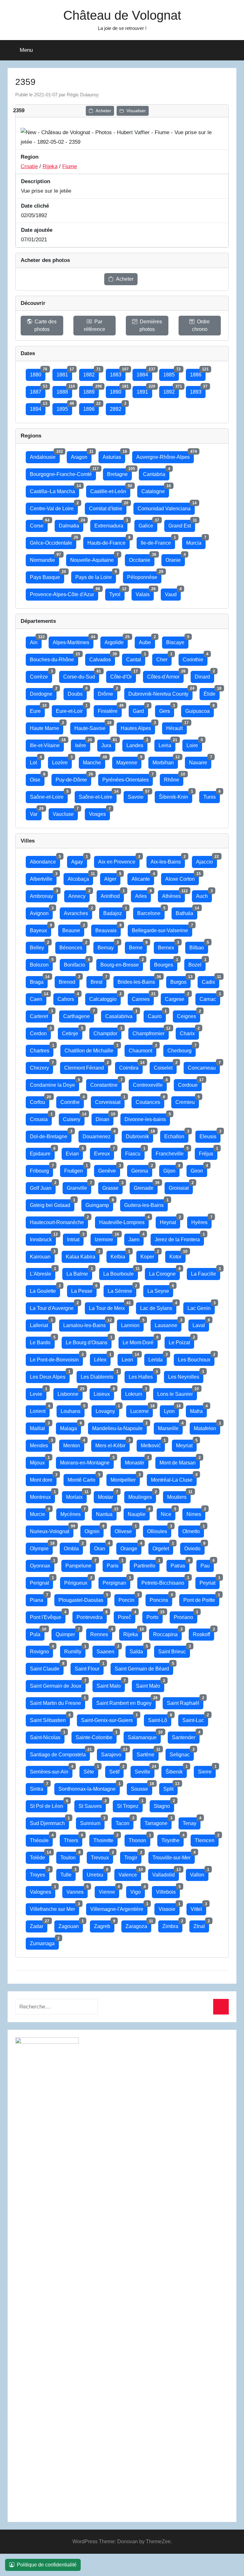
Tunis (212, 795)
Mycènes (73, 1513)
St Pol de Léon (49, 1805)
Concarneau (204, 1066)
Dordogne (43, 692)
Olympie (41, 1547)
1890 (118, 390)
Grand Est (182, 524)
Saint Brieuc (174, 1650)
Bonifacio (77, 963)
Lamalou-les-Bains (87, 1324)
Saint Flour (89, 1667)
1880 (38, 373)
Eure (37, 709)
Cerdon (40, 1032)
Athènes (173, 895)
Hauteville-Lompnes (124, 1221)
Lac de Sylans (158, 1307)
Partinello (147, 1564)
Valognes (43, 1890)
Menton (74, 1444)
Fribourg (41, 1169)
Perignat (41, 1581)
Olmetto (193, 1530)
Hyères (201, 1221)
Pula (37, 1633)
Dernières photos (151, 325)
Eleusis (210, 1135)
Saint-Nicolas (47, 1736)
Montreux (42, 1495)
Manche (94, 761)
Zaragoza (138, 1925)
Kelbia (120, 1255)
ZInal (201, 1925)
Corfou (40, 1101)
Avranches (78, 912)
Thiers (73, 1839)
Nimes (196, 1513)
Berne (138, 946)
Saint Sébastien (50, 1719)
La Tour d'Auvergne (54, 1307)
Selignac (182, 1753)
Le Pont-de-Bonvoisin (56, 1358)
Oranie (175, 558)
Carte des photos (46, 325)
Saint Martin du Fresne (58, 1701)
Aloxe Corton (182, 877)
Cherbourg (182, 1049)
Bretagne (119, 473)
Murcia (196, 541)
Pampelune (81, 1564)
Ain (36, 641)
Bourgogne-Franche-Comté (63, 473)
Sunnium (92, 1822)
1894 (38, 407)
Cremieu (187, 1101)
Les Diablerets (99, 1375)
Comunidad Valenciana (166, 507)
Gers (167, 709)
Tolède (40, 1856)
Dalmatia (71, 524)
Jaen (136, 1238)
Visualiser (136, 111)
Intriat (75, 1238)
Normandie (44, 558)
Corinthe (72, 1101)
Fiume (70, 166)
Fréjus (208, 1152)
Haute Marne (47, 727)
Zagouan (71, 1925)
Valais (145, 593)
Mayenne (129, 761)
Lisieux (104, 1392)
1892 (171, 390)
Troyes (40, 1873)
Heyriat (170, 1221)
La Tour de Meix (109, 1307)
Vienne (109, 1890)
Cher (164, 658)
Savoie (138, 795)
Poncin (129, 1598)
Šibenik (176, 1770)
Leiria (167, 744)
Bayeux (41, 929)
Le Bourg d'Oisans (89, 1341)
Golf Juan (43, 1186)
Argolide (116, 641)
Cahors (68, 998)
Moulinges (142, 1495)
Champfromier (151, 1032)
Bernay (108, 946)
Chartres (42, 1049)
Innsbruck (43, 1238)
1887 (38, 390)
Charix (189, 1032)
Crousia (41, 1118)
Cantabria (156, 473)
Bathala (186, 912)
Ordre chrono (201, 325)
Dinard (204, 675)
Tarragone (158, 1822)
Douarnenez (99, 1135)
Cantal (136, 658)
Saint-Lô (160, 1719)
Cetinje (72, 1032)
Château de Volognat (122, 15)
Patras (180, 1564)
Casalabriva (121, 1015)
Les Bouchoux (196, 1358)
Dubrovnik (139, 1135)
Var (36, 813)
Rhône (174, 778)
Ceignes (189, 1015)
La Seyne (160, 1289)
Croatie (29, 166)
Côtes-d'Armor (165, 675)
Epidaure (42, 1152)
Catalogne (155, 490)
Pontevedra (92, 1616)
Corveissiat (110, 1101)
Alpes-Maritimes (73, 641)
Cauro (157, 1015)
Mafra (198, 1410)
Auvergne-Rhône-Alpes (165, 455)
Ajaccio (207, 860)
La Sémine (122, 1289)
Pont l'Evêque (48, 1616)
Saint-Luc (195, 1719)
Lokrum (136, 1392)
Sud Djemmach (49, 1822)
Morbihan (165, 761)
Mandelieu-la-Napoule (119, 1427)
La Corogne (164, 1272)
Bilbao (199, 946)
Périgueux (78, 1581)
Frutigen (76, 1169)
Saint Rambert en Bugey (126, 1701)
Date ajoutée (37, 230)
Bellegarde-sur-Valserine (162, 929)
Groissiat (181, 1186)
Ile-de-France (158, 541)
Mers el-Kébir (112, 1444)
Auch (204, 895)
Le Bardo (42, 1341)
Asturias (114, 455)
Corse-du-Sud (81, 675)
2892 (118, 407)
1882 (91, 373)
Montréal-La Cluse (174, 1478)
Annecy (79, 895)
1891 (144, 390)
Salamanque (144, 1736)
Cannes (143, 998)
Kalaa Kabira (83, 1255)
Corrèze (41, 675)
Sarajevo (113, 1753)
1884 (144, 373)
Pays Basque (47, 576)
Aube (147, 641)
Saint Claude (47, 1667)
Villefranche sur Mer (54, 1908)
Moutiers (179, 1495)
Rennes (101, 1633)
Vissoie (169, 1908)
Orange (131, 1547)
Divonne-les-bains (147, 1118)
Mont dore (43, 1478)
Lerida (158, 1358)
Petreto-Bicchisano (165, 1581)
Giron (199, 1169)
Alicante (143, 877)
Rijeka (50, 166)
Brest (98, 980)
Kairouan (42, 1255)
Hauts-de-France (108, 541)
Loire (194, 744)
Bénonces (73, 946)
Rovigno (41, 1650)
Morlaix (76, 1495)
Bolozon (41, 963)
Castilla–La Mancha (54, 490)
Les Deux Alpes (50, 1375)
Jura (108, 744)
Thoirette (105, 1839)
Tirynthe (173, 1839)
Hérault (176, 727)
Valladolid (166, 1873)
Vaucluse (65, 813)
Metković (153, 1444)
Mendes (41, 1444)
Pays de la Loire (96, 576)
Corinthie (195, 658)
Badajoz (115, 912)
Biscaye (177, 641)
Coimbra (131, 1066)
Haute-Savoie (92, 727)
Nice (168, 1513)
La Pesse (84, 1289)
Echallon (176, 1135)
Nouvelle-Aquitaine (94, 558)
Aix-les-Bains (168, 860)
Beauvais (108, 929)
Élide (212, 692)
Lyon (171, 1410)
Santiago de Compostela (60, 1753)
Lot (35, 761)
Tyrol (117, 593)
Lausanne (168, 1324)
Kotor (177, 1255)
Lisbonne (70, 1392)
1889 (91, 390)
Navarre (200, 761)
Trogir (133, 1856)
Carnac (210, 998)
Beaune (73, 929)
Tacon (125, 1822)
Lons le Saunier (177, 1392)
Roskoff (203, 1633)
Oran (102, 1547)
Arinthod (112, 895)
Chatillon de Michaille (91, 1049)
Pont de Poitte (201, 1598)
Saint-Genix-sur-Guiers (109, 1719)
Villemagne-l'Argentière (119, 1908)
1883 (118, 373)
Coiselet (165, 1066)
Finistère (110, 709)
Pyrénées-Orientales (128, 778)
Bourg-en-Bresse (122, 963)
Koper (149, 1255)
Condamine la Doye (54, 1083)
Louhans (73, 1410)
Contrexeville (150, 1083)
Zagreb (104, 1925)
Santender (186, 1736)
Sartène (148, 1753)
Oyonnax (42, 1564)
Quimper (67, 1633)
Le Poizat (181, 1341)
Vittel (198, 1908)
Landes (137, 744)
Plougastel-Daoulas (83, 1598)
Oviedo (194, 1547)
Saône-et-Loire (49, 795)
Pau (207, 1564)
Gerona (142, 1169)
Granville (79, 1186)
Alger (112, 877)
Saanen (108, 1650)
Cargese (177, 998)
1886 (198, 373)
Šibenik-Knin (176, 795)
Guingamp (99, 1204)
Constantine (106, 1083)
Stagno (164, 1805)
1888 (64, 390)
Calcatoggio (105, 998)
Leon (129, 1358)
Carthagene (79, 1015)
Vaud (173, 593)
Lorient (40, 1410)
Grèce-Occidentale (53, 541)
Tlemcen (207, 1839)
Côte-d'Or (123, 675)
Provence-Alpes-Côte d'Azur (64, 593)
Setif (116, 1770)
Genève (109, 1169)
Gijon (171, 1169)
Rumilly (75, 1650)
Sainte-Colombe (96, 1736)
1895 (64, 407)
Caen (38, 998)
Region (30, 157)
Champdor (107, 1032)
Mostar (108, 1495)
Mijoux (39, 1461)
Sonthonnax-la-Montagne (89, 1787)
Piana (39, 1598)
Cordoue (190, 1083)
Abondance (45, 860)
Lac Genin (201, 1307)
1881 (64, 373)
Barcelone (151, 912)
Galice (148, 524)
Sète (91, 1770)
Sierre (207, 1770)
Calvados (102, 658)
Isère (83, 744)
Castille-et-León (110, 490)
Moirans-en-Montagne (87, 1461)
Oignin (94, 1530)
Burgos (180, 980)
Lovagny (107, 1410)
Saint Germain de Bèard (144, 1667)
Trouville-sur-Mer (174, 1856)
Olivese (125, 1530)
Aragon (81, 455)
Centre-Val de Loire (54, 507)
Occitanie (142, 558)
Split (170, 1787)
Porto (155, 1616)
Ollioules (159, 1530)
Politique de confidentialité (47, 2565)
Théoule (41, 1839)
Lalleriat (41, 1324)
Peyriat (210, 1581)
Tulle (68, 1873)
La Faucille (206, 1272)
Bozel (197, 963)
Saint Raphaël (185, 1701)
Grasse (112, 1186)
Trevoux (102, 1856)
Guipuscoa (200, 709)
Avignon (41, 912)
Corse (39, 524)
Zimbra (172, 1925)
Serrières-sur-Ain (51, 1770)
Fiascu (135, 1152)
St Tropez (130, 1805)
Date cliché (35, 206)
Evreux (104, 1152)
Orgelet (163, 1547)
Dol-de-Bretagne (51, 1135)
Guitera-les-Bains (146, 1204)
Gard (140, 709)
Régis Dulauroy (83, 95)
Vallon (199, 1873)
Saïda (138, 1650)
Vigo (138, 1890)
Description (36, 181)
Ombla (73, 1547)
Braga (39, 980)
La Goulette (45, 1289)
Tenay (192, 1822)
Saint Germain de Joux (58, 1684)
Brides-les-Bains (138, 980)
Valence (130, 1873)
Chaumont (142, 1049)
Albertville (43, 877)
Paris (115, 1564)
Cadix (210, 980)
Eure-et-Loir (71, 709)
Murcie (40, 1513)
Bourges (166, 963)
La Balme (79, 1272)
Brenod (69, 980)
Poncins (161, 1598)
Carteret (41, 1015)
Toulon (70, 1856)
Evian (74, 1152)
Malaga (71, 1427)
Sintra (39, 1787)
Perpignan (116, 1581)
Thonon (139, 1839)
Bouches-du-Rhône (54, 658)
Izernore (106, 1238)
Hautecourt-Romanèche (59, 1221)
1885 (171, 373)
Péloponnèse (144, 576)
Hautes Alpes (138, 727)
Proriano (186, 1616)
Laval (201, 1324)
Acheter (103, 111)
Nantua (106, 1513)
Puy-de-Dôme (73, 778)
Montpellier (125, 1478)
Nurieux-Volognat (52, 1530)
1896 (91, 407)
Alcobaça (80, 877)
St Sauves (92, 1805)
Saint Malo (111, 1684)
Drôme (108, 692)
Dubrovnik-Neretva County (160, 692)
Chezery (41, 1066)
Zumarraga (44, 1942)
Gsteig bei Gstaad (52, 1204)
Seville (145, 1770)
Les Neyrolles (186, 1375)
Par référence (95, 325)
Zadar (39, 1925)
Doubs (77, 692)
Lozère (62, 761)
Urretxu (97, 1873)
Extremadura (111, 524)
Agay (79, 860)
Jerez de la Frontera (179, 1238)
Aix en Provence (119, 860)
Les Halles (143, 1375)
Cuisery (74, 1118)
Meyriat (186, 1444)
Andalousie (45, 455)
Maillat (39, 1427)
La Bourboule (121, 1272)
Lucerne (142, 1410)
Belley (39, 946)
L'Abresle (43, 1272)
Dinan (105, 1118)
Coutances (150, 1101)
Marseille (170, 1427)
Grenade (146, 1186)
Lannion (132, 1324)
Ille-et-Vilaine (47, 744)
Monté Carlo (84, 1478)
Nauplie (139, 1513)
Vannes (77, 1890)
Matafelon (207, 1427)
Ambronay (44, 895)
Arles (143, 895)
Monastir (137, 1461)
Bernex (168, 946)
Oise (37, 778)
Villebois (168, 1890)
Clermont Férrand (86, 1066)
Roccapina (167, 1633)
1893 (198, 390)
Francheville (172, 1152)
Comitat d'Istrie (108, 507)
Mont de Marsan (180, 1461)
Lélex (102, 1358)
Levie (38, 1392)
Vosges (99, 813)
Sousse (142, 1787)
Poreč (127, 1616)
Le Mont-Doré (140, 1341)
